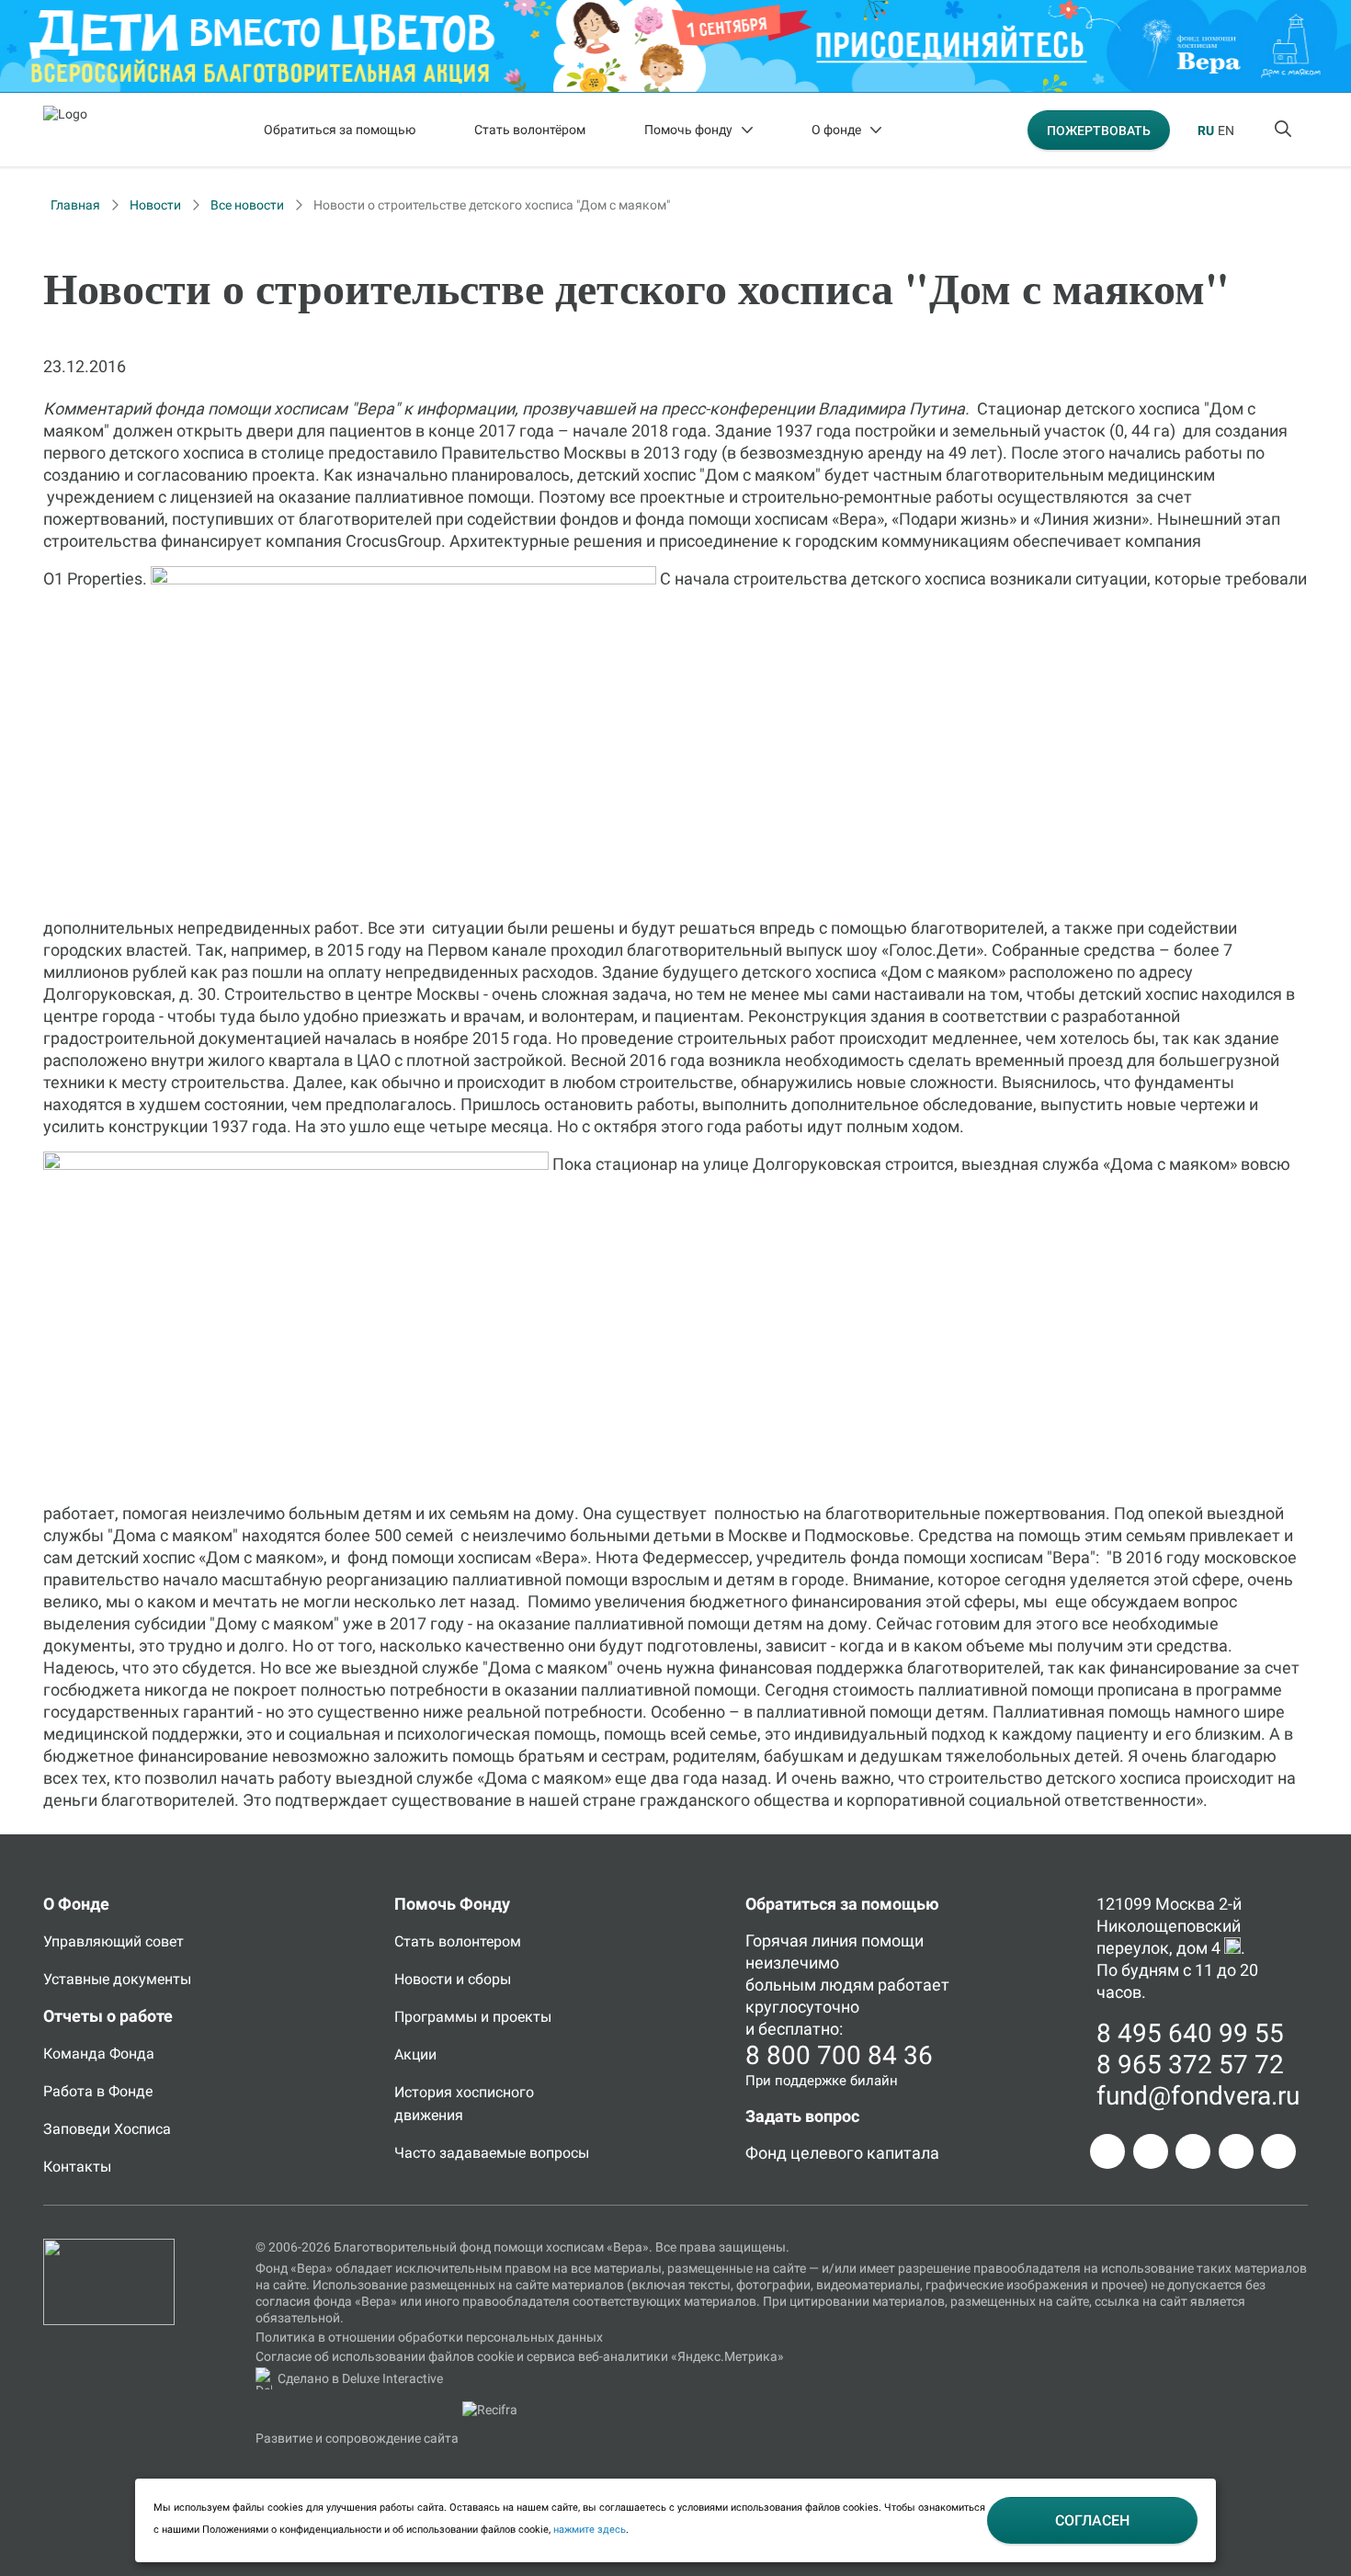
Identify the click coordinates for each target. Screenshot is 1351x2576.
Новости (155, 205)
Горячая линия (801, 1941)
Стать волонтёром (530, 130)
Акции (415, 2054)
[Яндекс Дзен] (1236, 2151)
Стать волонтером (458, 1941)
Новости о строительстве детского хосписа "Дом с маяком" (492, 205)
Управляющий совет (114, 1941)
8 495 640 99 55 (1190, 2033)
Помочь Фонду (452, 1904)
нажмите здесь (590, 2530)
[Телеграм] (1107, 2151)
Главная (75, 205)
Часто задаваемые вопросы (492, 2153)
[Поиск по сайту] (1285, 130)
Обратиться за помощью (340, 130)
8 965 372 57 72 (1190, 2065)
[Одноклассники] (1151, 2151)
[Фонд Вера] (109, 2247)
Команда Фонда (99, 2054)
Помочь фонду (688, 130)
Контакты (77, 2167)
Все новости (247, 205)
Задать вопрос (802, 2116)
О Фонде (76, 1904)
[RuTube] (1278, 2151)
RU (1206, 131)
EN (1226, 131)
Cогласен (1092, 2520)
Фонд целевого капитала (842, 2153)
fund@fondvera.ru (1198, 2096)
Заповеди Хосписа (107, 2129)
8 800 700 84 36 (839, 2055)
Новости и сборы (453, 1979)
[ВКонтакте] (1193, 2151)
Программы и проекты (473, 2017)
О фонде (836, 130)
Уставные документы (117, 1979)
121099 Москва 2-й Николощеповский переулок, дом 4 (1169, 1926)
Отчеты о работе (108, 2016)
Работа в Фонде (98, 2091)
